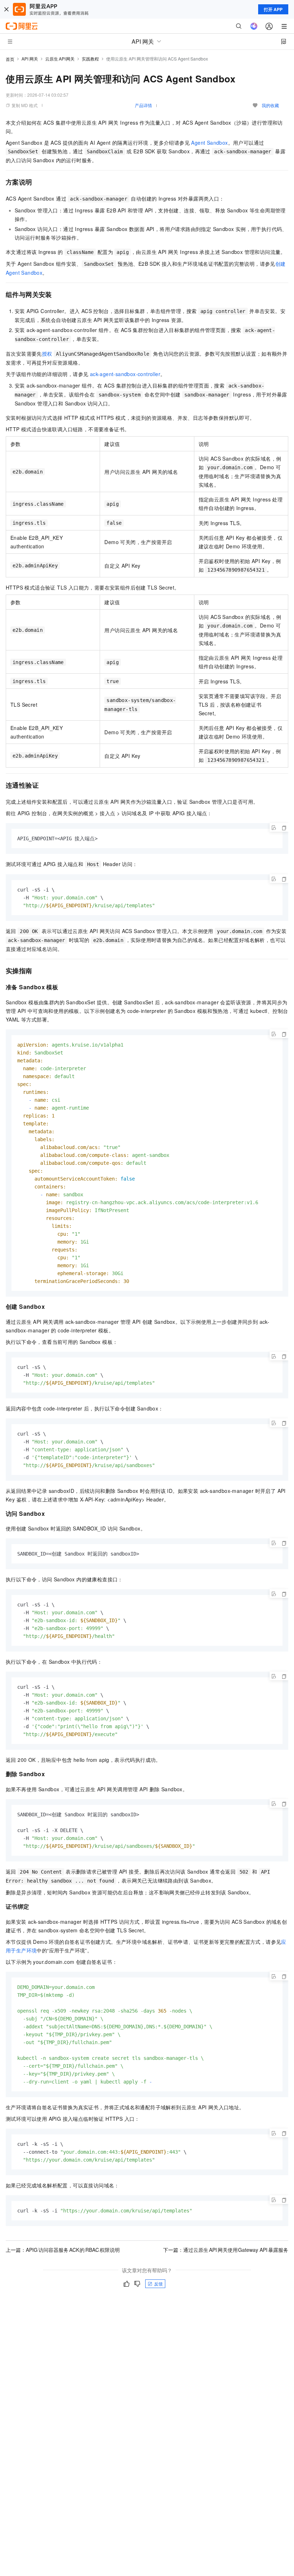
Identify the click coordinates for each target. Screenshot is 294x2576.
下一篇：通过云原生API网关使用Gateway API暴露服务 (226, 2250)
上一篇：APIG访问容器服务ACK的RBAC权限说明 (63, 2250)
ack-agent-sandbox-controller (125, 374)
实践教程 (90, 59)
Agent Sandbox (209, 143)
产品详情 (143, 105)
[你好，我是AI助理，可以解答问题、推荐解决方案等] (254, 26)
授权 (47, 354)
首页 (10, 59)
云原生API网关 (60, 59)
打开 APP (273, 9)
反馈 (158, 2284)
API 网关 (30, 59)
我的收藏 (270, 105)
